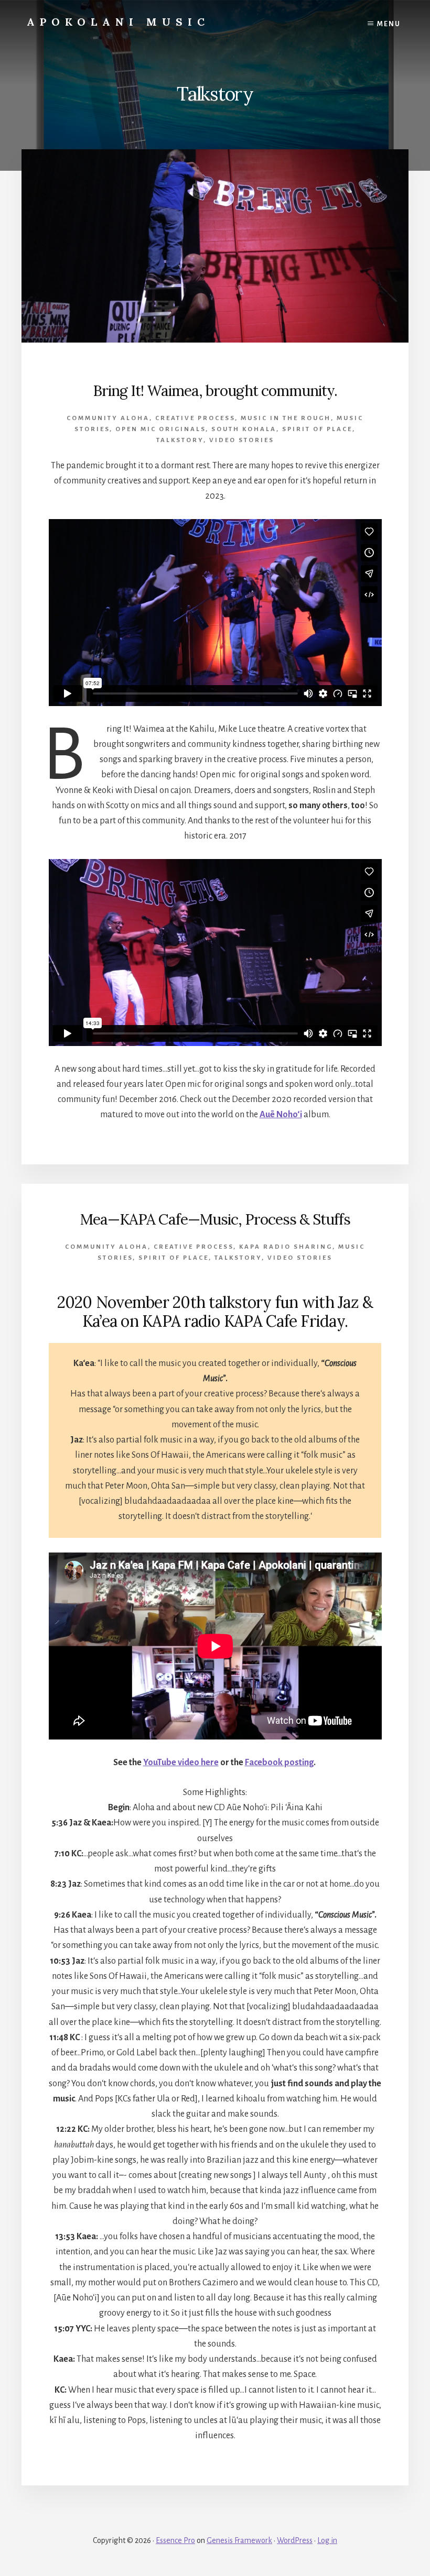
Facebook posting (279, 1763)
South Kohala (244, 429)
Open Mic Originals (160, 429)
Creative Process (195, 418)
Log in (327, 2540)
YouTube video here (181, 1763)
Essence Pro (175, 2540)
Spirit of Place (317, 429)
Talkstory (180, 440)
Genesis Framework (239, 2540)
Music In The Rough (286, 418)
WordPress (295, 2540)
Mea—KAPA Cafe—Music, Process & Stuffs (215, 1219)
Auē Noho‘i (281, 1115)
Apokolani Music (118, 22)
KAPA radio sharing (286, 1247)
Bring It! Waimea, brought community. (215, 391)
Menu (389, 24)
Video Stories (242, 440)
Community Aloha (108, 418)
